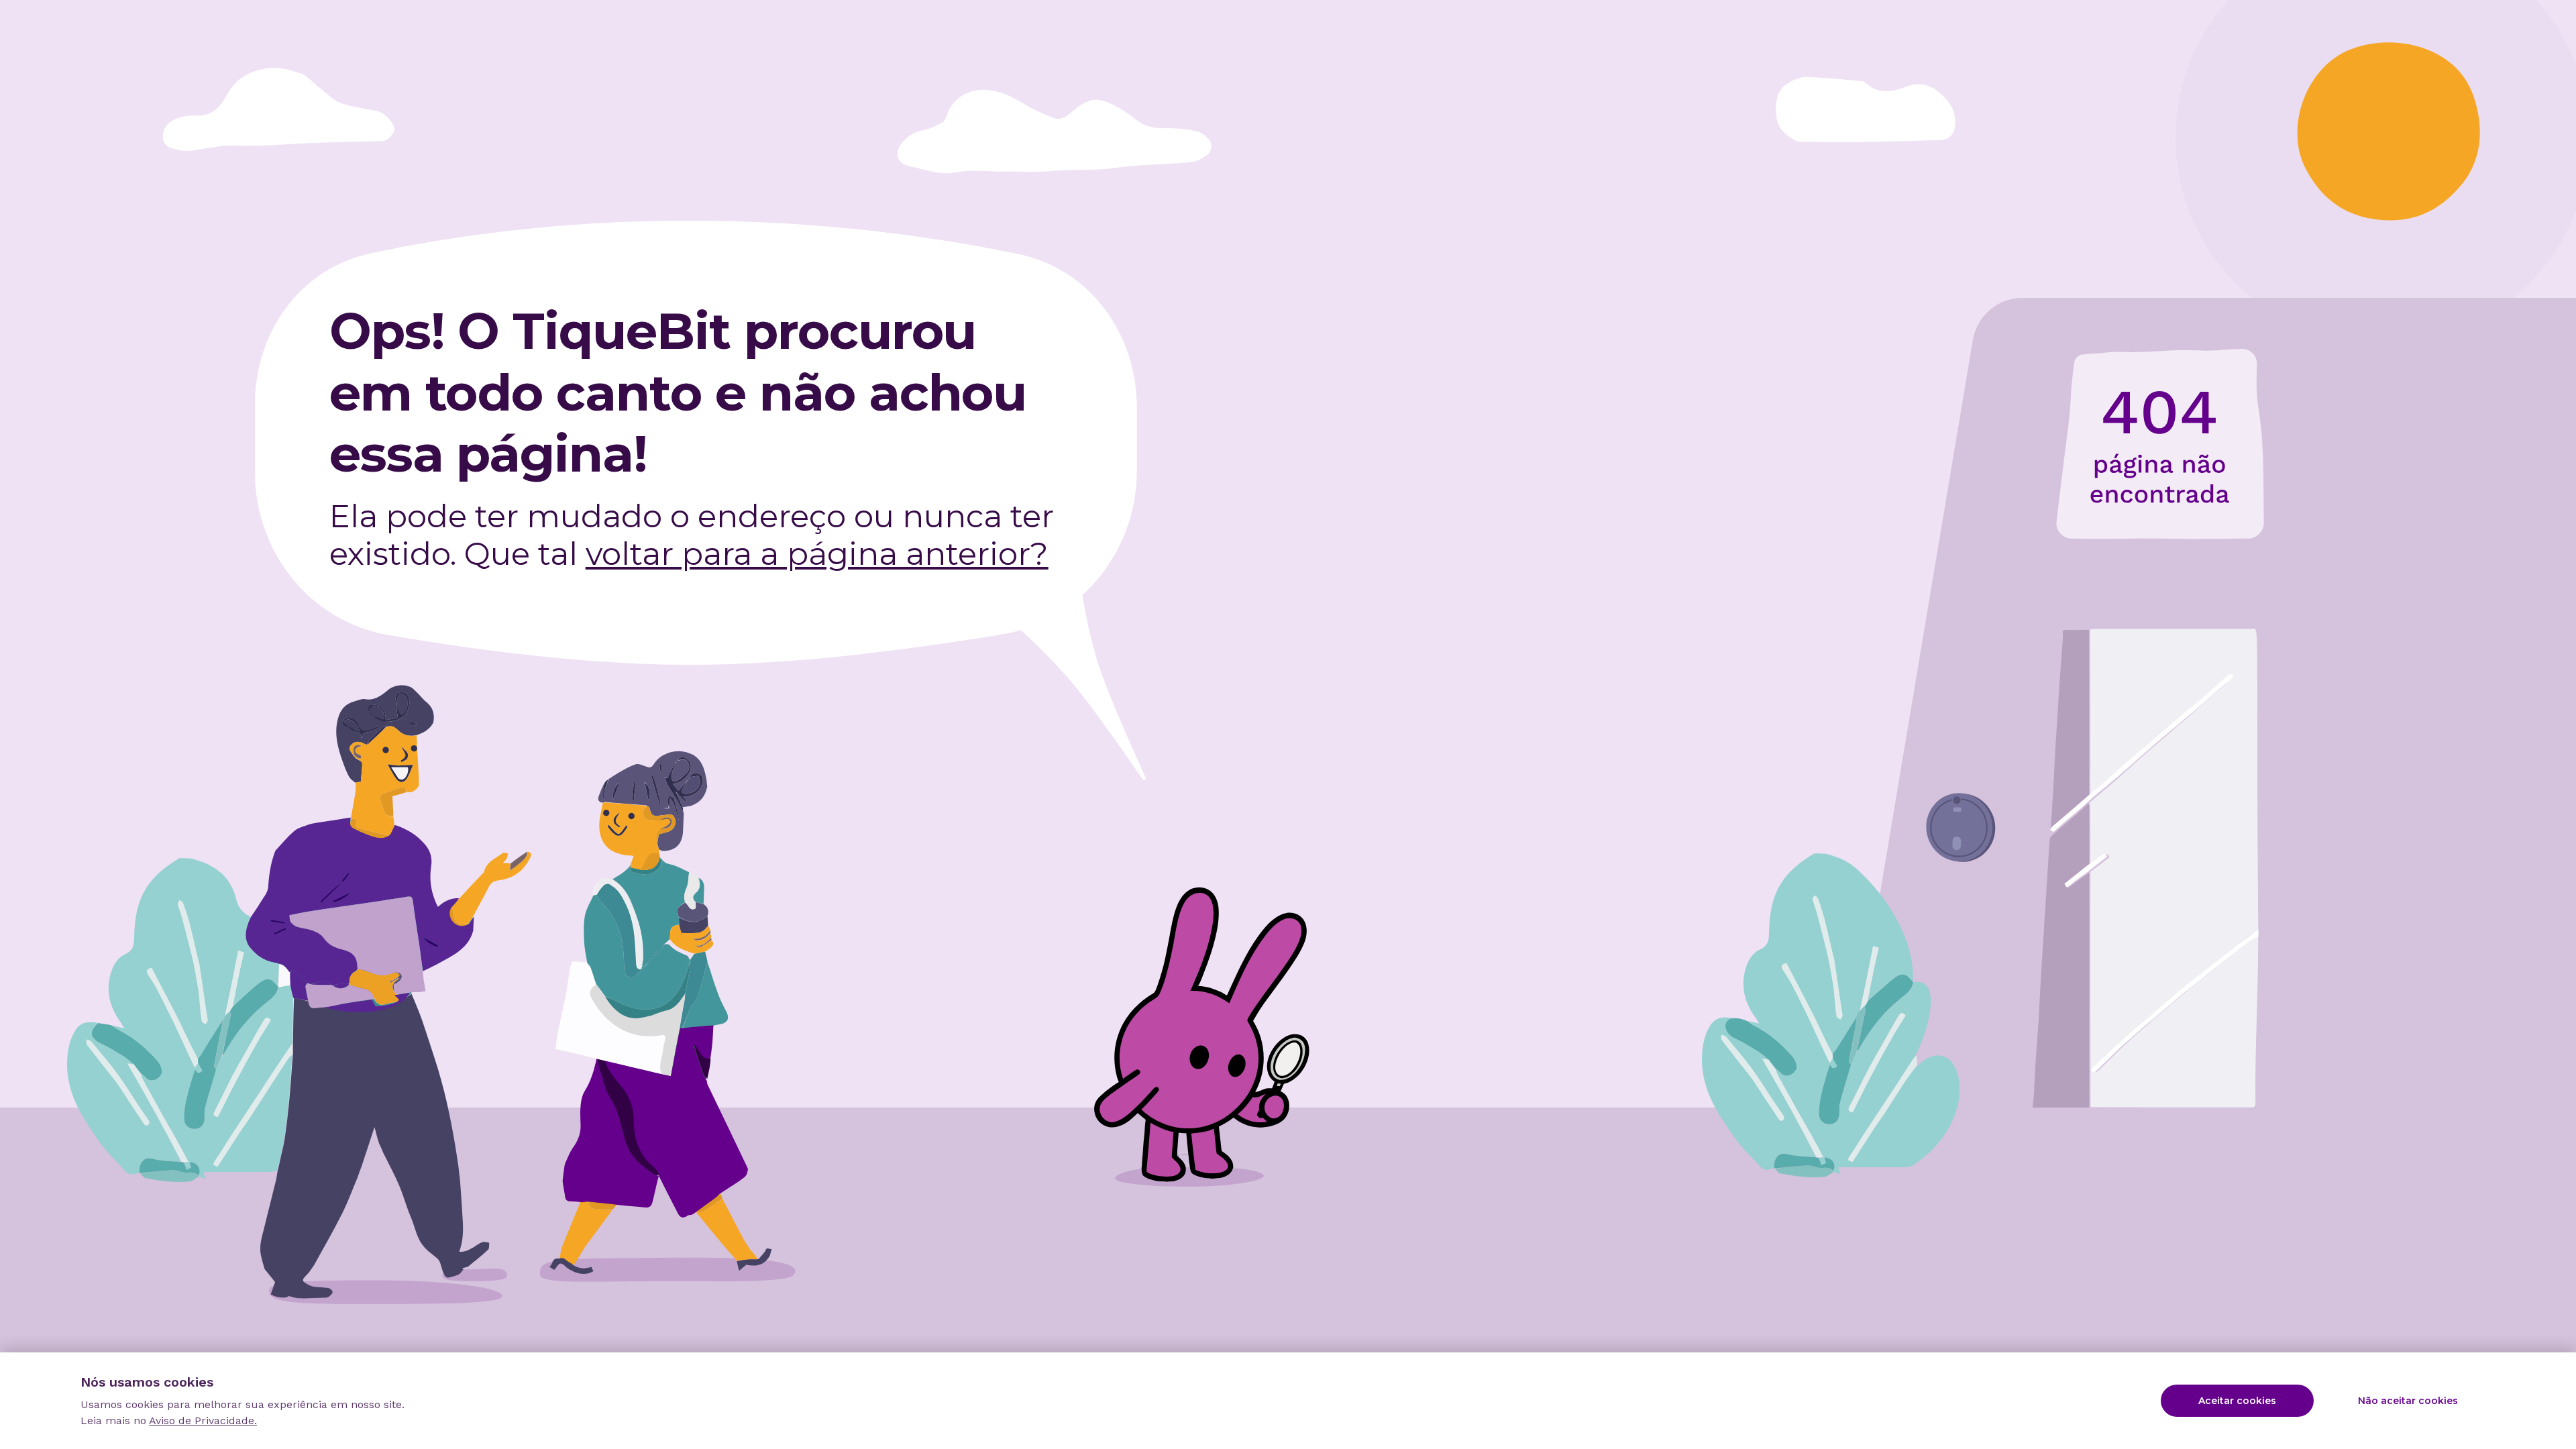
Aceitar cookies (2237, 1401)
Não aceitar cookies (2408, 1401)
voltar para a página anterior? (817, 554)
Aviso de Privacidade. (203, 1420)
